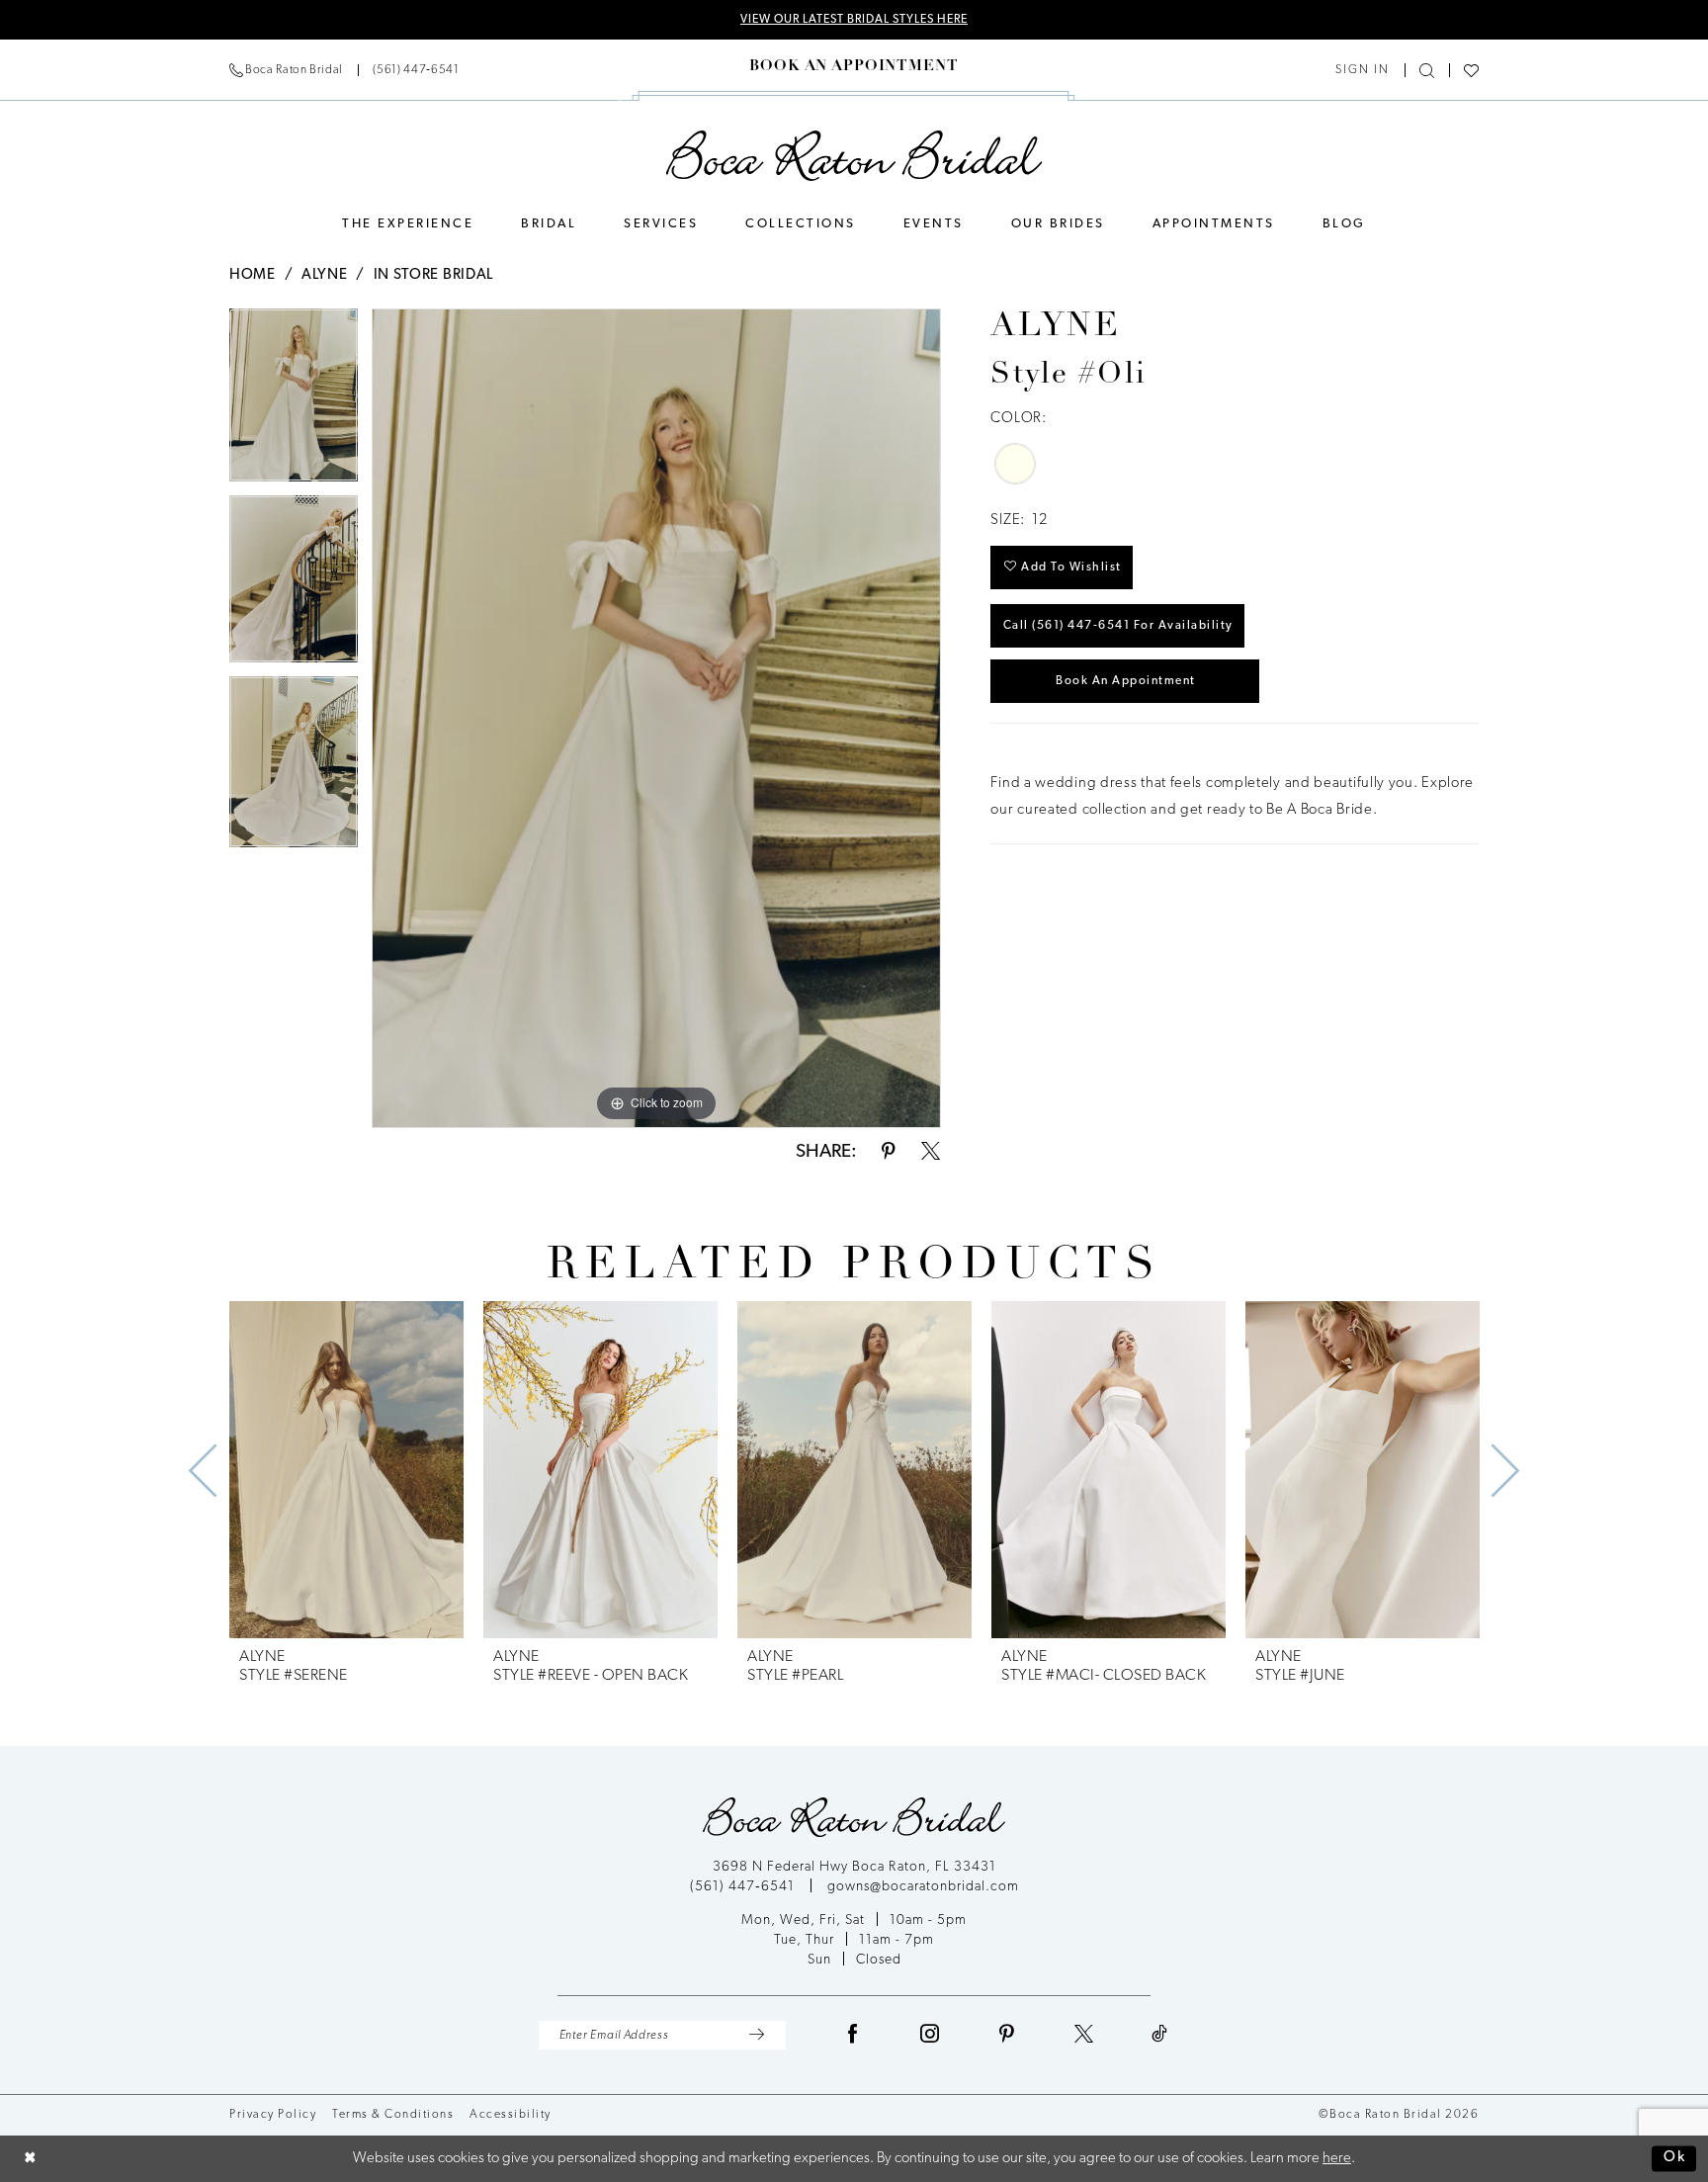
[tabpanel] (294, 402)
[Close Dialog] (30, 2159)
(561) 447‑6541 (744, 1887)
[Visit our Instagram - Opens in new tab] (930, 2035)
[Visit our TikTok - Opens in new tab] (1160, 2035)
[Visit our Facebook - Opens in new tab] (853, 2035)
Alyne (325, 275)
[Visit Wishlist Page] (1471, 71)
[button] (1363, 70)
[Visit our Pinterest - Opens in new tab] (1007, 2035)
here (1337, 2159)
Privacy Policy (273, 2115)
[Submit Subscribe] (757, 2035)
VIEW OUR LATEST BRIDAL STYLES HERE (854, 20)
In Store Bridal (434, 275)
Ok (1675, 2159)
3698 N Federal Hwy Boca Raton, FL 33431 (854, 1867)
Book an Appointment (1126, 681)
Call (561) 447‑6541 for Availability (1118, 626)
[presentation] (346, 1470)
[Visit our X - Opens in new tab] (1084, 2035)
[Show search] (1427, 71)
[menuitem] (344, 70)
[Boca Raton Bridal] (854, 156)
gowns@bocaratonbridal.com (923, 1887)
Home (253, 275)
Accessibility (511, 2115)
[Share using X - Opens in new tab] (931, 1152)
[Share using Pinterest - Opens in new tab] (889, 1152)
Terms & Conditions (393, 2115)
